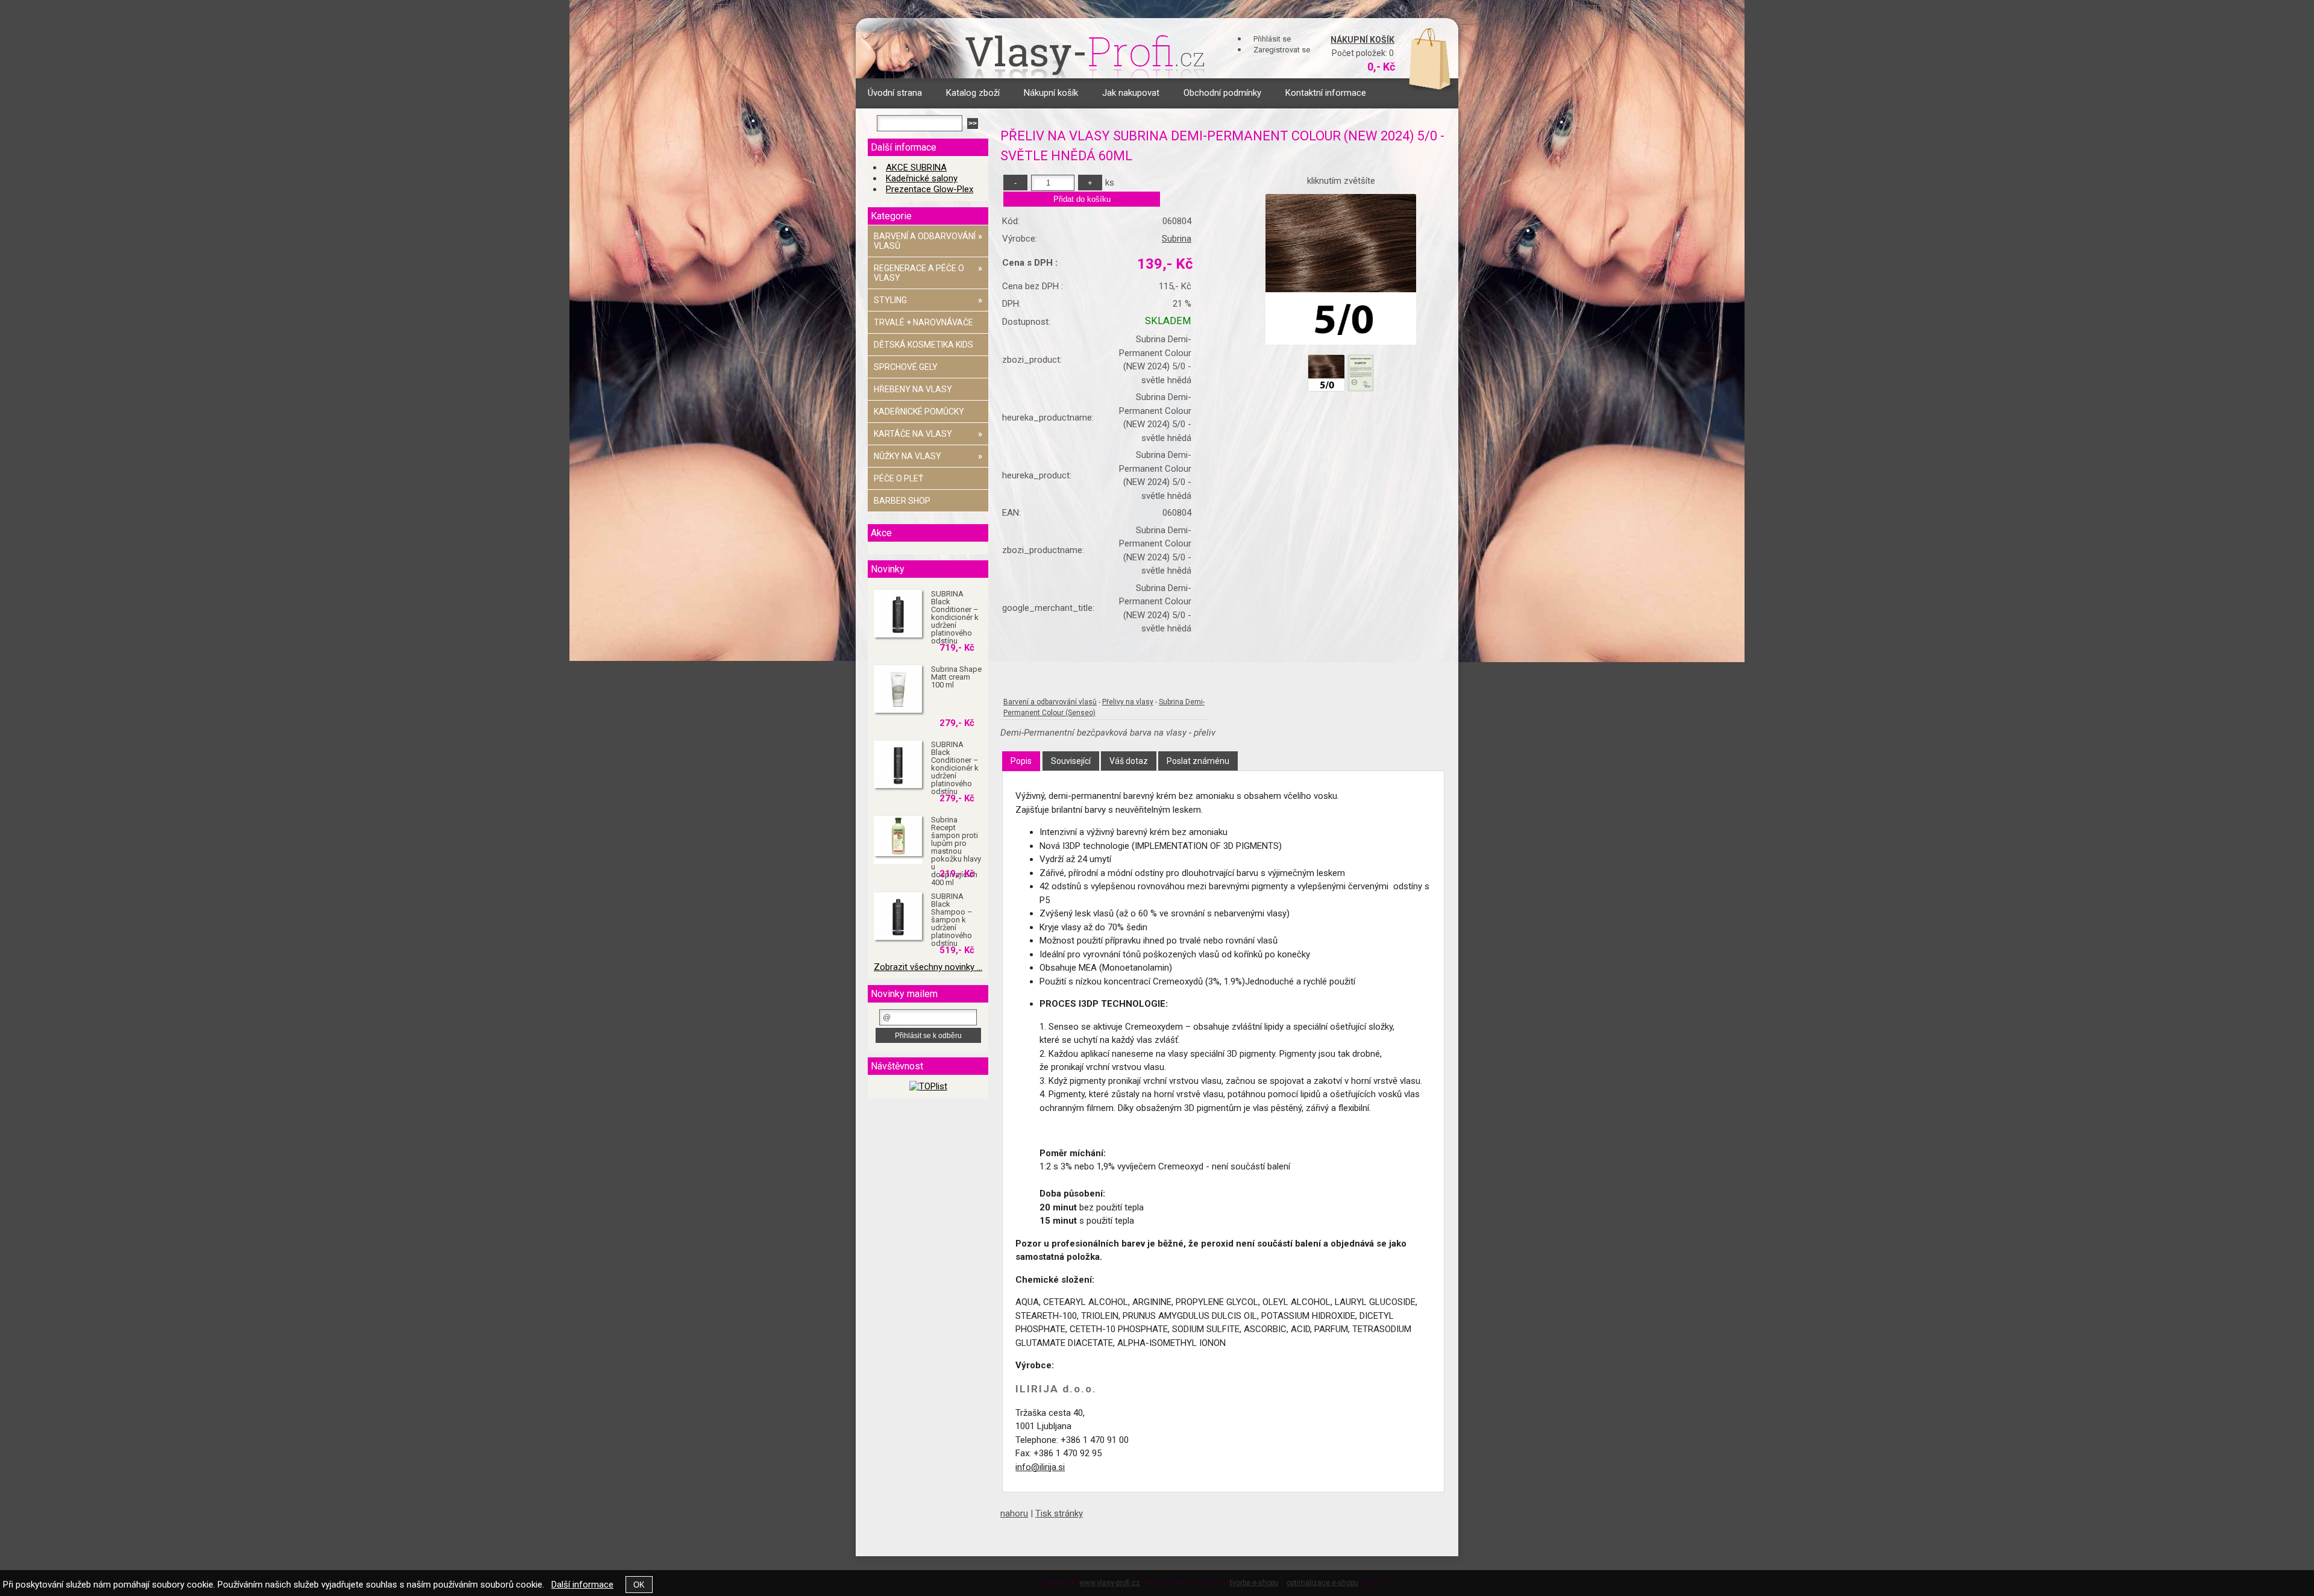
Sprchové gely (906, 367)
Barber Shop (902, 501)
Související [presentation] (1071, 761)
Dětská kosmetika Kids (923, 345)
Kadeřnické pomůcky (919, 412)
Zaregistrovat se (1282, 50)
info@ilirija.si (1040, 1467)
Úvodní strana (895, 93)
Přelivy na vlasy (1128, 702)
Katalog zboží (973, 93)
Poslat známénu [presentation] (1198, 761)
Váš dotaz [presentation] (1129, 761)
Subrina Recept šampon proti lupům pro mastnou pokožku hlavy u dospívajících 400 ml (956, 851)
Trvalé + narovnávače (923, 322)
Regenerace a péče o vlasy (928, 273)
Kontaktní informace (1326, 93)
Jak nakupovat (1131, 93)
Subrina (1177, 239)
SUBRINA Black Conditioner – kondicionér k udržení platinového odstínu (955, 617)
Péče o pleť (898, 478)
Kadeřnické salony (922, 178)
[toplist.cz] (928, 1086)
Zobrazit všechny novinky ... (928, 967)
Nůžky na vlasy (928, 456)
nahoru (1014, 1513)
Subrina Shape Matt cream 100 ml (956, 677)
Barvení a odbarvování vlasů (1050, 702)
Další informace (582, 1585)
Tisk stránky (1059, 1513)
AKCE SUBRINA (916, 167)
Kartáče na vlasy (928, 434)
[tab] (1021, 761)
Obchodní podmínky (1222, 93)
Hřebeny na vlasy (913, 389)
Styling (928, 300)
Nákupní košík (1362, 40)
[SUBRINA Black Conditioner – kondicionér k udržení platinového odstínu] (898, 614)
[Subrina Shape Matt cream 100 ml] (898, 689)
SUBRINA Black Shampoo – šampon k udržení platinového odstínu (952, 920)
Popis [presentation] (1021, 761)
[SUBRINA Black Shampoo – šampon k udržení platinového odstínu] (898, 916)
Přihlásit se (1272, 39)
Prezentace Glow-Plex (930, 189)
